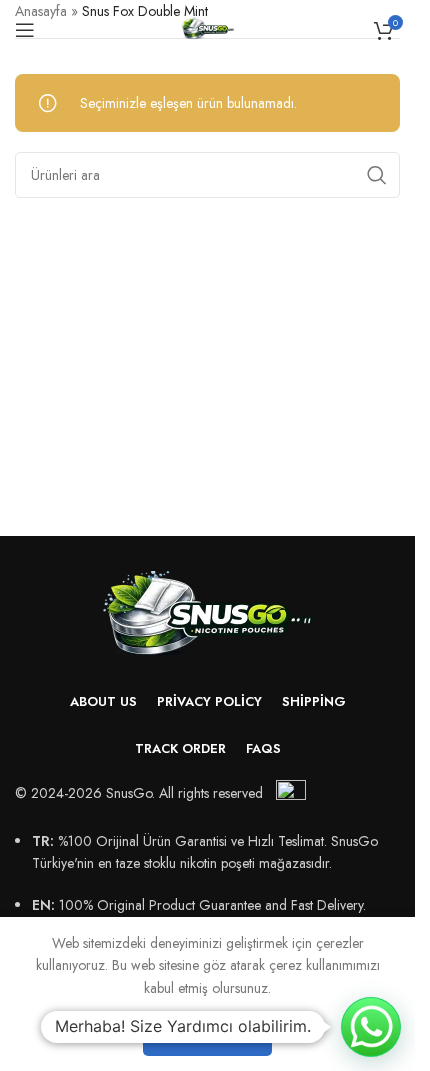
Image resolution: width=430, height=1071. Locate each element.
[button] (371, 1027)
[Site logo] (207, 28)
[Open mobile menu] (25, 30)
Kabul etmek (207, 1034)
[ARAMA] (377, 175)
